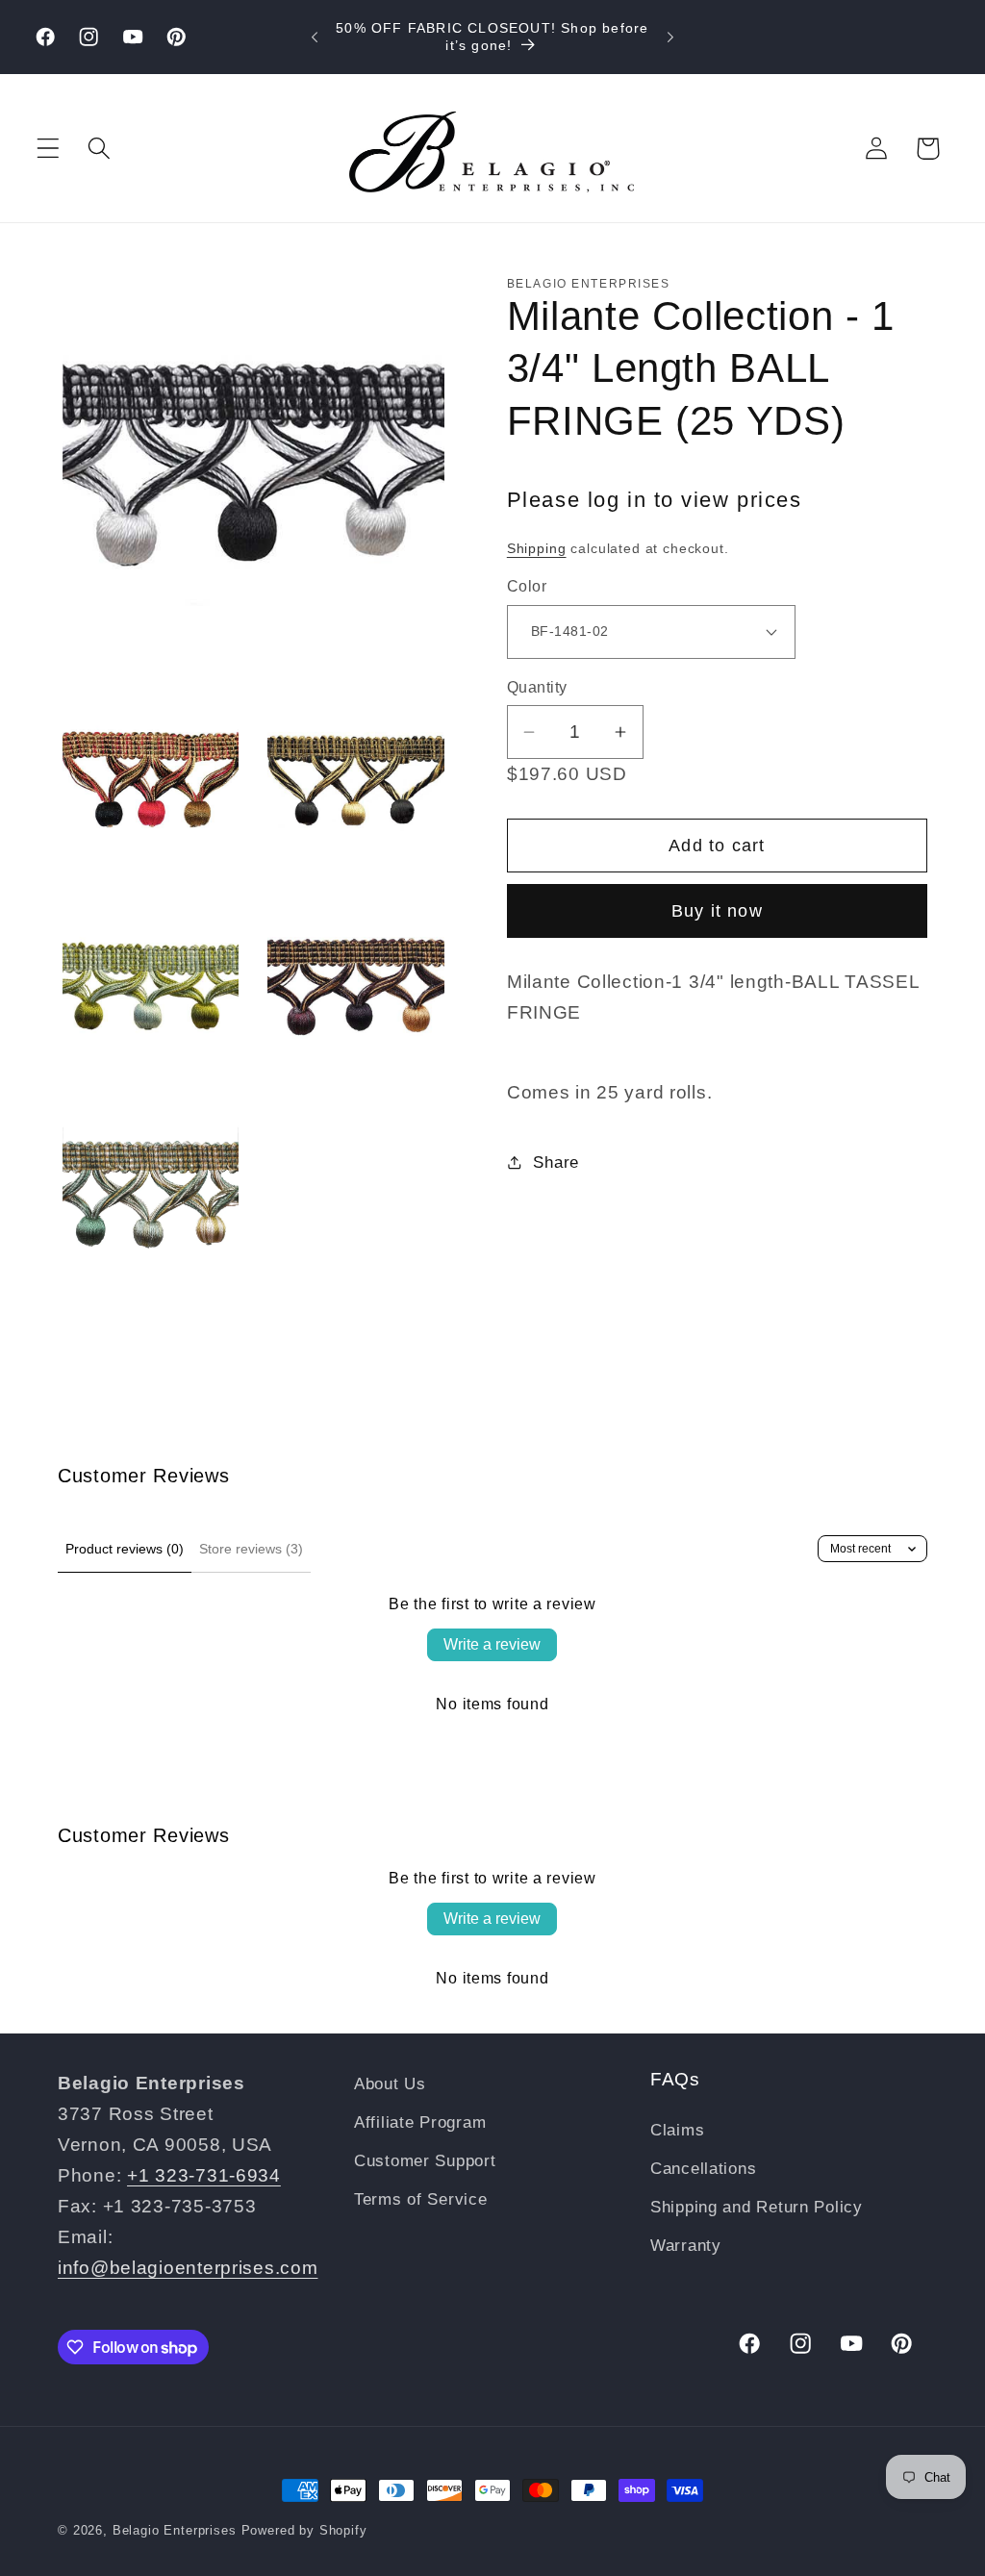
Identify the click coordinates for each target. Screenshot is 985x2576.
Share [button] (556, 1162)
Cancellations (703, 2169)
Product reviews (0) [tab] (125, 1549)
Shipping (537, 548)
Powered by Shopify (304, 2530)
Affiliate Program (420, 2122)
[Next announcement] (670, 38)
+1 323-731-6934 (204, 2175)
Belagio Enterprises (175, 2530)
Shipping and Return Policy (757, 2207)
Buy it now (717, 911)
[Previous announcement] (315, 38)
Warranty (686, 2246)
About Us (390, 2084)
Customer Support (425, 2161)
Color (527, 586)
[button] (49, 149)
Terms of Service (421, 2199)
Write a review (492, 1644)
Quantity (537, 687)
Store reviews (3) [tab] (251, 1549)
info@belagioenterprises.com (188, 2268)
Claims (677, 2130)
